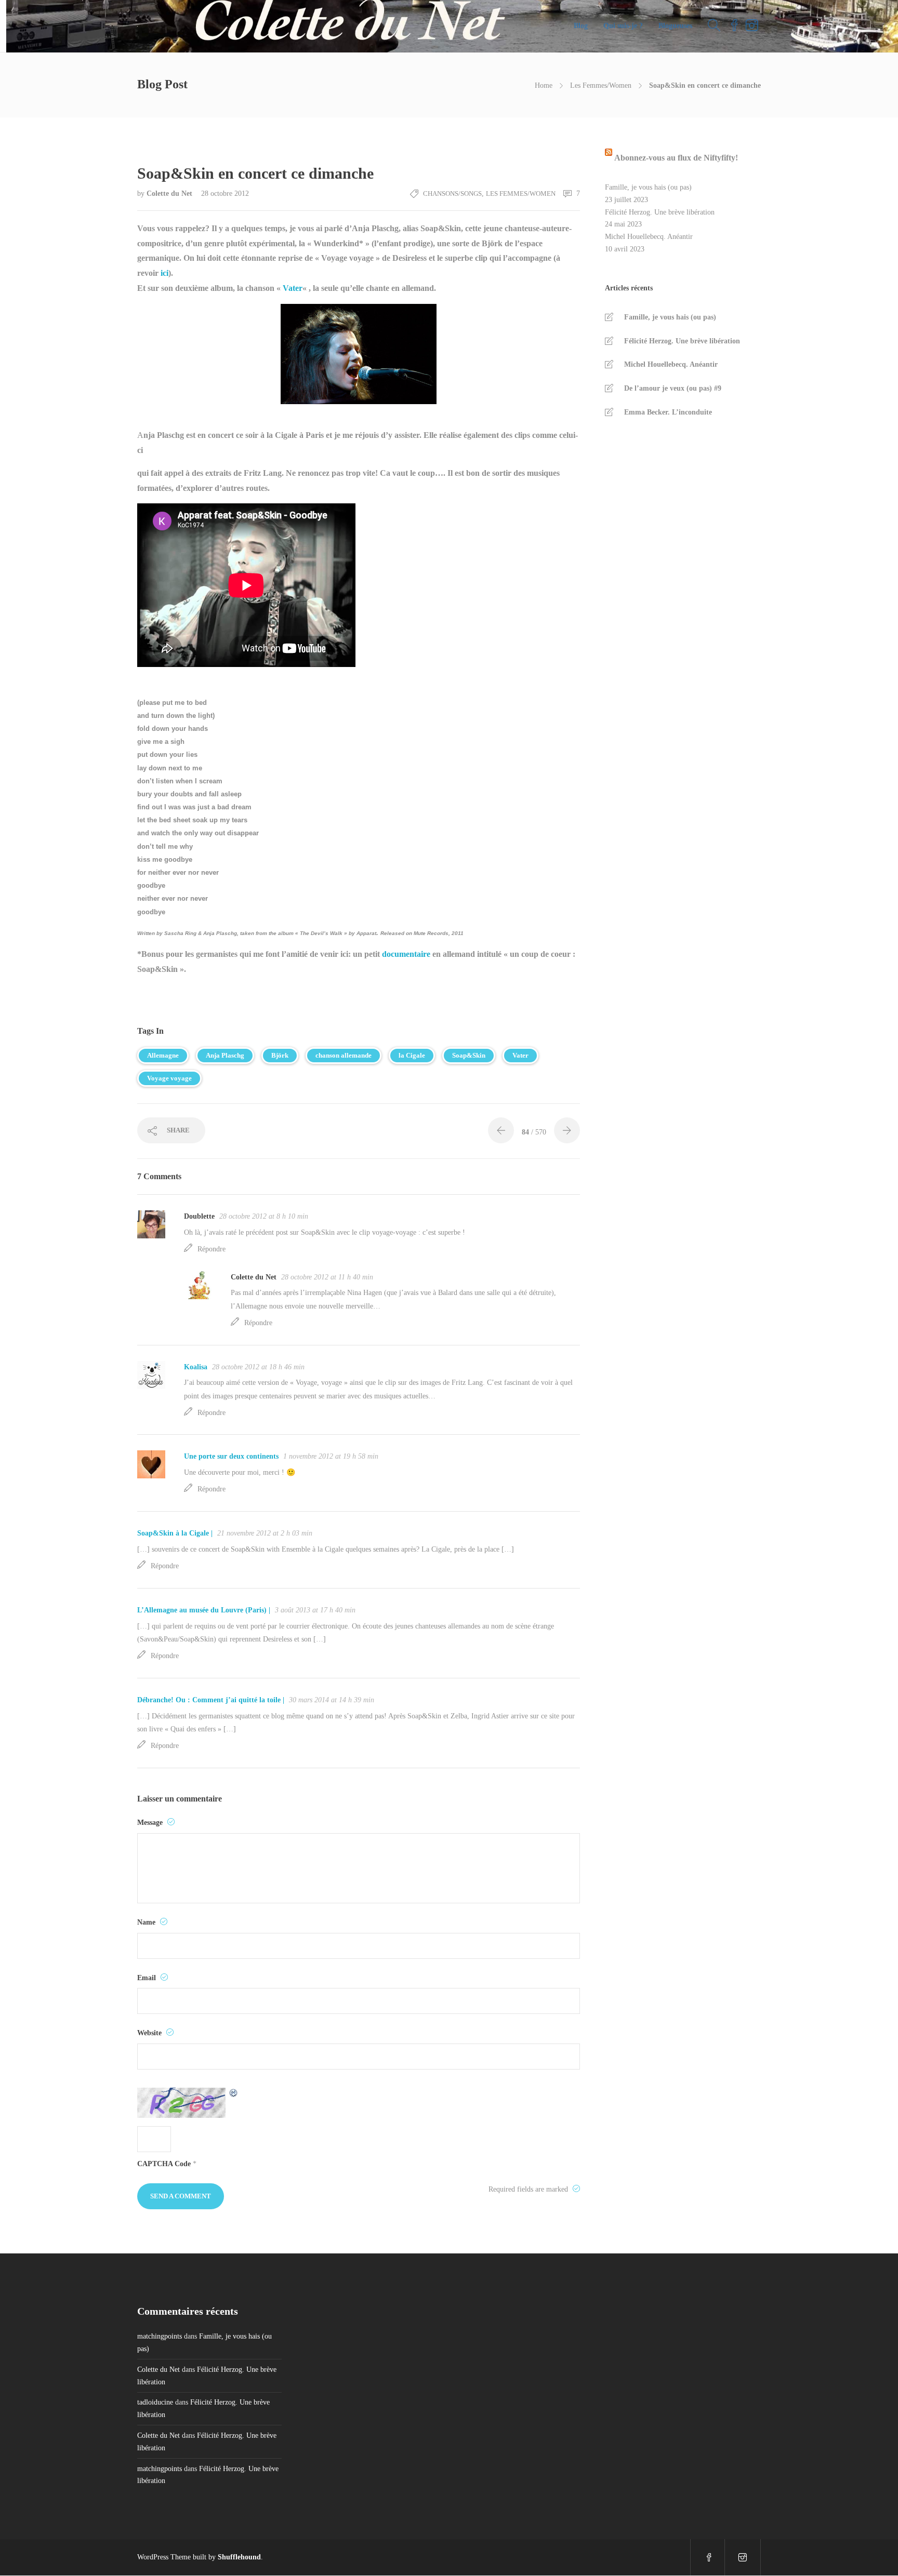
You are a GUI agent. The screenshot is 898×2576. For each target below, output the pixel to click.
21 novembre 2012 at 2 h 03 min (265, 1533)
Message (151, 1823)
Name (147, 1922)
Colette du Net (170, 193)
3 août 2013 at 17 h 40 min (315, 1610)
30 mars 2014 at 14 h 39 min (332, 1700)
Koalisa (196, 1367)
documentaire (405, 954)
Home (544, 85)
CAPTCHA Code (164, 2164)
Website (150, 2033)
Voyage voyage (169, 1078)
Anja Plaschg (225, 1055)
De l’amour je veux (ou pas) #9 (673, 388)
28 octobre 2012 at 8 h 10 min (264, 1216)
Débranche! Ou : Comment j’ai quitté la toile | (211, 1700)
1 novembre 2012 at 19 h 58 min (331, 1456)
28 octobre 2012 (225, 193)
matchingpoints (160, 2336)
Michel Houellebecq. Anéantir (649, 237)
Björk (280, 1055)
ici (163, 273)
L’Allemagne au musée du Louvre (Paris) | (204, 1610)
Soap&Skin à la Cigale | (175, 1533)
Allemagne (163, 1055)
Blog (581, 26)
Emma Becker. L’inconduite (668, 412)
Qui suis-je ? (623, 26)
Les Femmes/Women (601, 85)
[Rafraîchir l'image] (234, 2103)
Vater (293, 288)
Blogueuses (675, 26)
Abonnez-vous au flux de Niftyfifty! (676, 158)
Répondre (212, 1249)
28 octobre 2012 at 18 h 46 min (258, 1367)
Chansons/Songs (452, 193)
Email (148, 1978)
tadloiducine (155, 2402)
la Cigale (412, 1055)
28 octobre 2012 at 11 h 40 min (327, 1277)
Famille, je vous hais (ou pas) (648, 187)
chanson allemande (344, 1055)
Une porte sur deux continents (231, 1456)
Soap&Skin (469, 1055)
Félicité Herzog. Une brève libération (660, 212)
